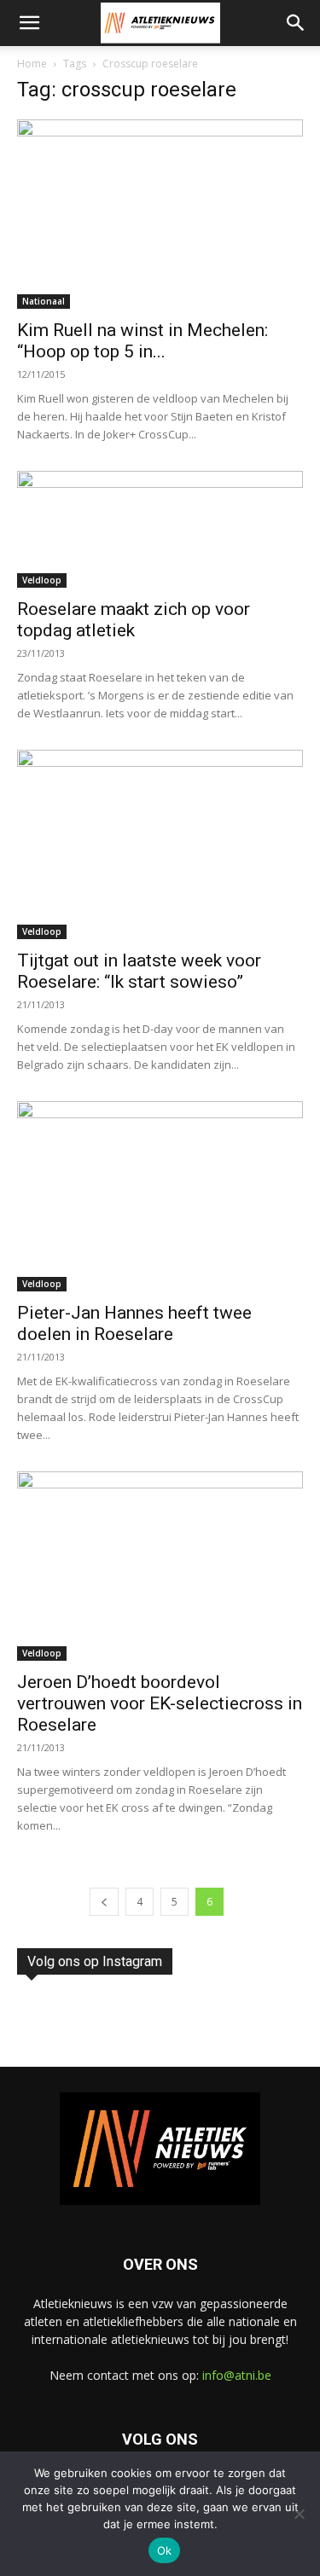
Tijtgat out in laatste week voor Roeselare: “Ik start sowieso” (139, 971)
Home (32, 64)
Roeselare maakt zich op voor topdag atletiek (134, 620)
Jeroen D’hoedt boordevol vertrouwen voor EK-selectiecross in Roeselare (160, 1703)
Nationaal (44, 301)
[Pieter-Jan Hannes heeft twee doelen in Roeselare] (160, 1196)
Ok (165, 2550)
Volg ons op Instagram (95, 1961)
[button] (29, 23)
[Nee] (299, 2514)
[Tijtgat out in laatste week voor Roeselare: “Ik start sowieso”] (160, 844)
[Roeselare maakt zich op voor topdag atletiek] (160, 529)
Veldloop (42, 580)
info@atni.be (237, 2375)
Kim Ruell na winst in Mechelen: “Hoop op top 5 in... (143, 341)
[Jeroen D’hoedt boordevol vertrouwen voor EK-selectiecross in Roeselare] (160, 1566)
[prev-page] (104, 1902)
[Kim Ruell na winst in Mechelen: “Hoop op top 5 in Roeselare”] (160, 214)
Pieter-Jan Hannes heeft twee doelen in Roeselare (134, 1323)
